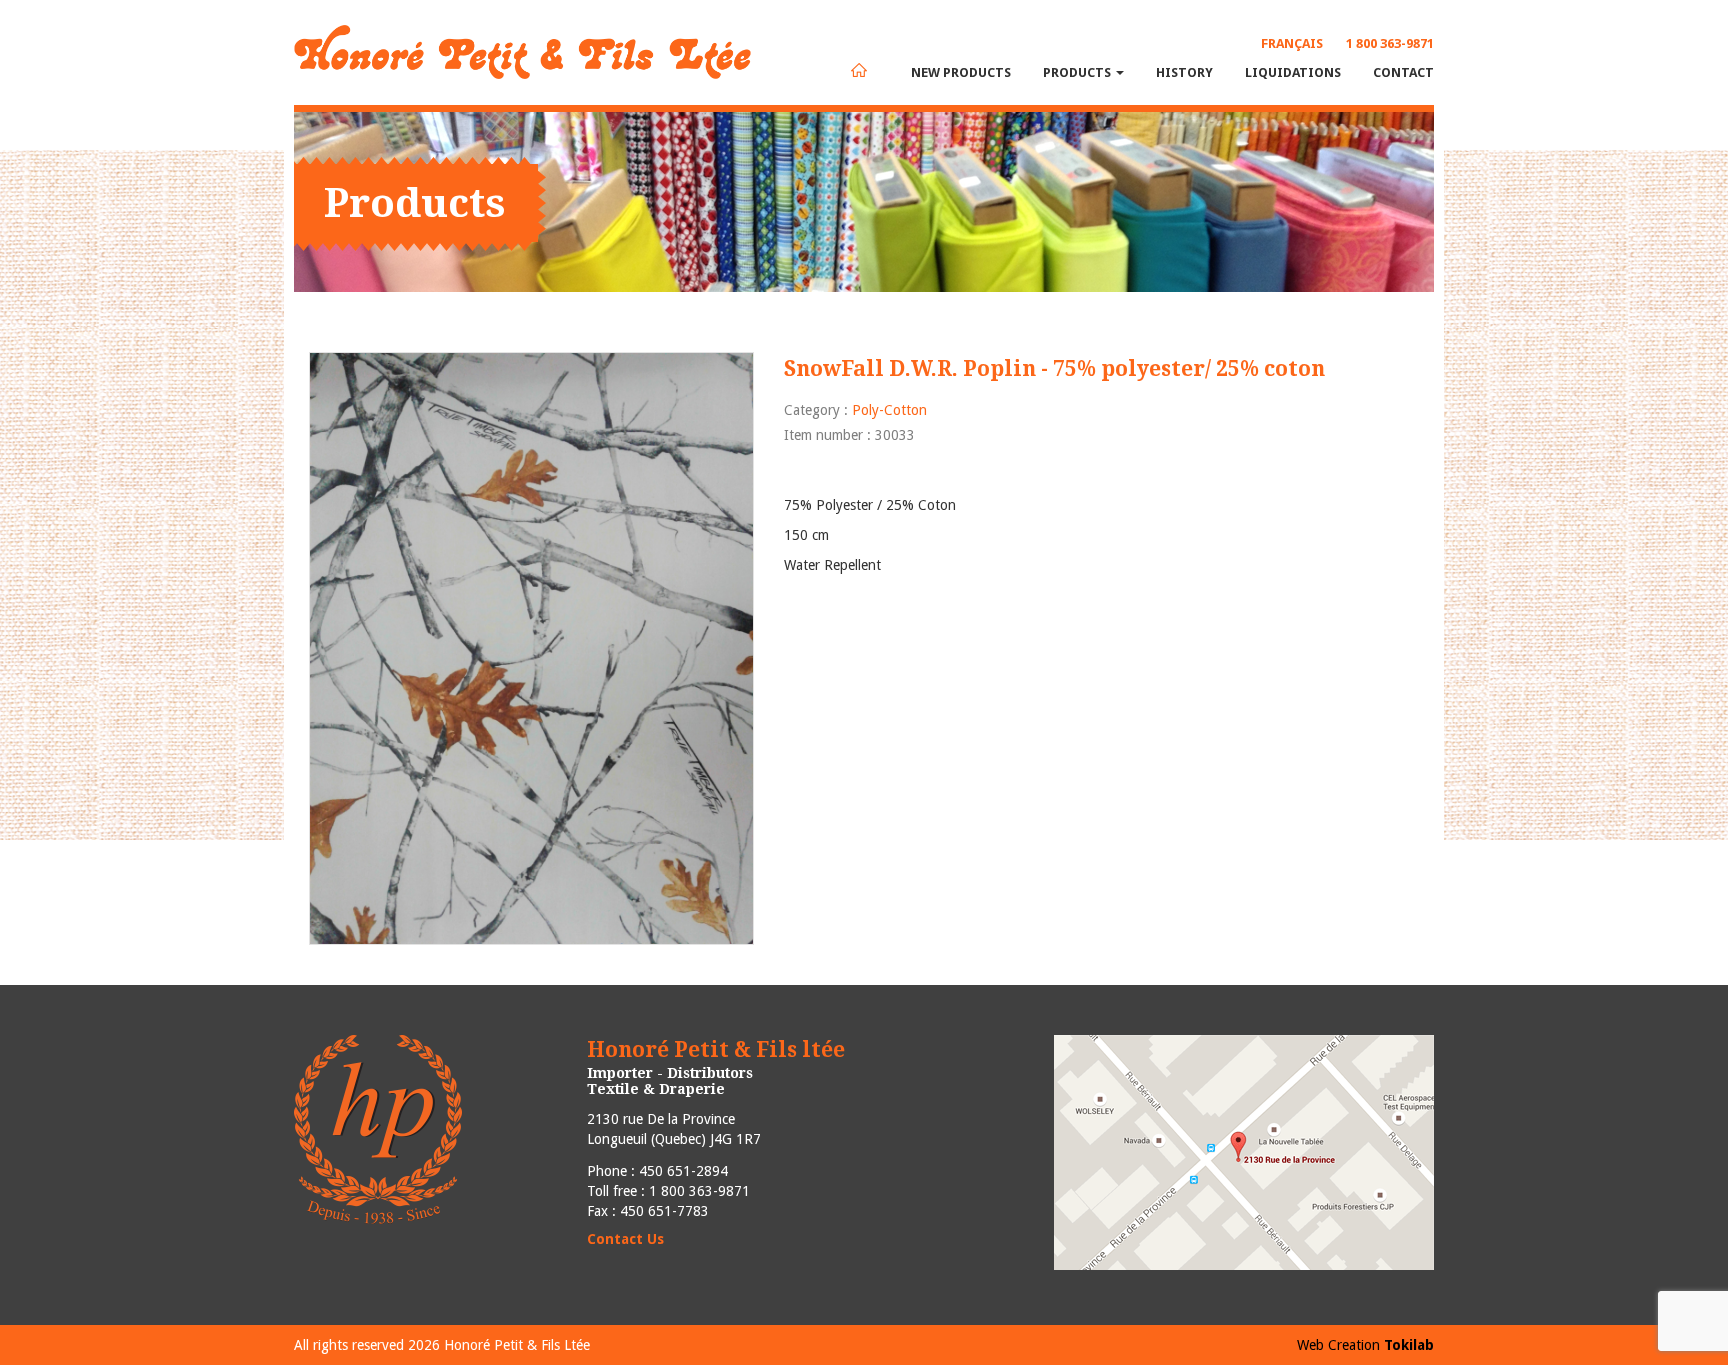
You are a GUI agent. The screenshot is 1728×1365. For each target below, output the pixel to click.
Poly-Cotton (889, 410)
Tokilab (1409, 1345)
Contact (1403, 72)
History (1184, 72)
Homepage (859, 70)
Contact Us (625, 1239)
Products (1078, 72)
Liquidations (1293, 72)
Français (1292, 43)
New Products (961, 72)
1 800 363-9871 (1390, 43)
